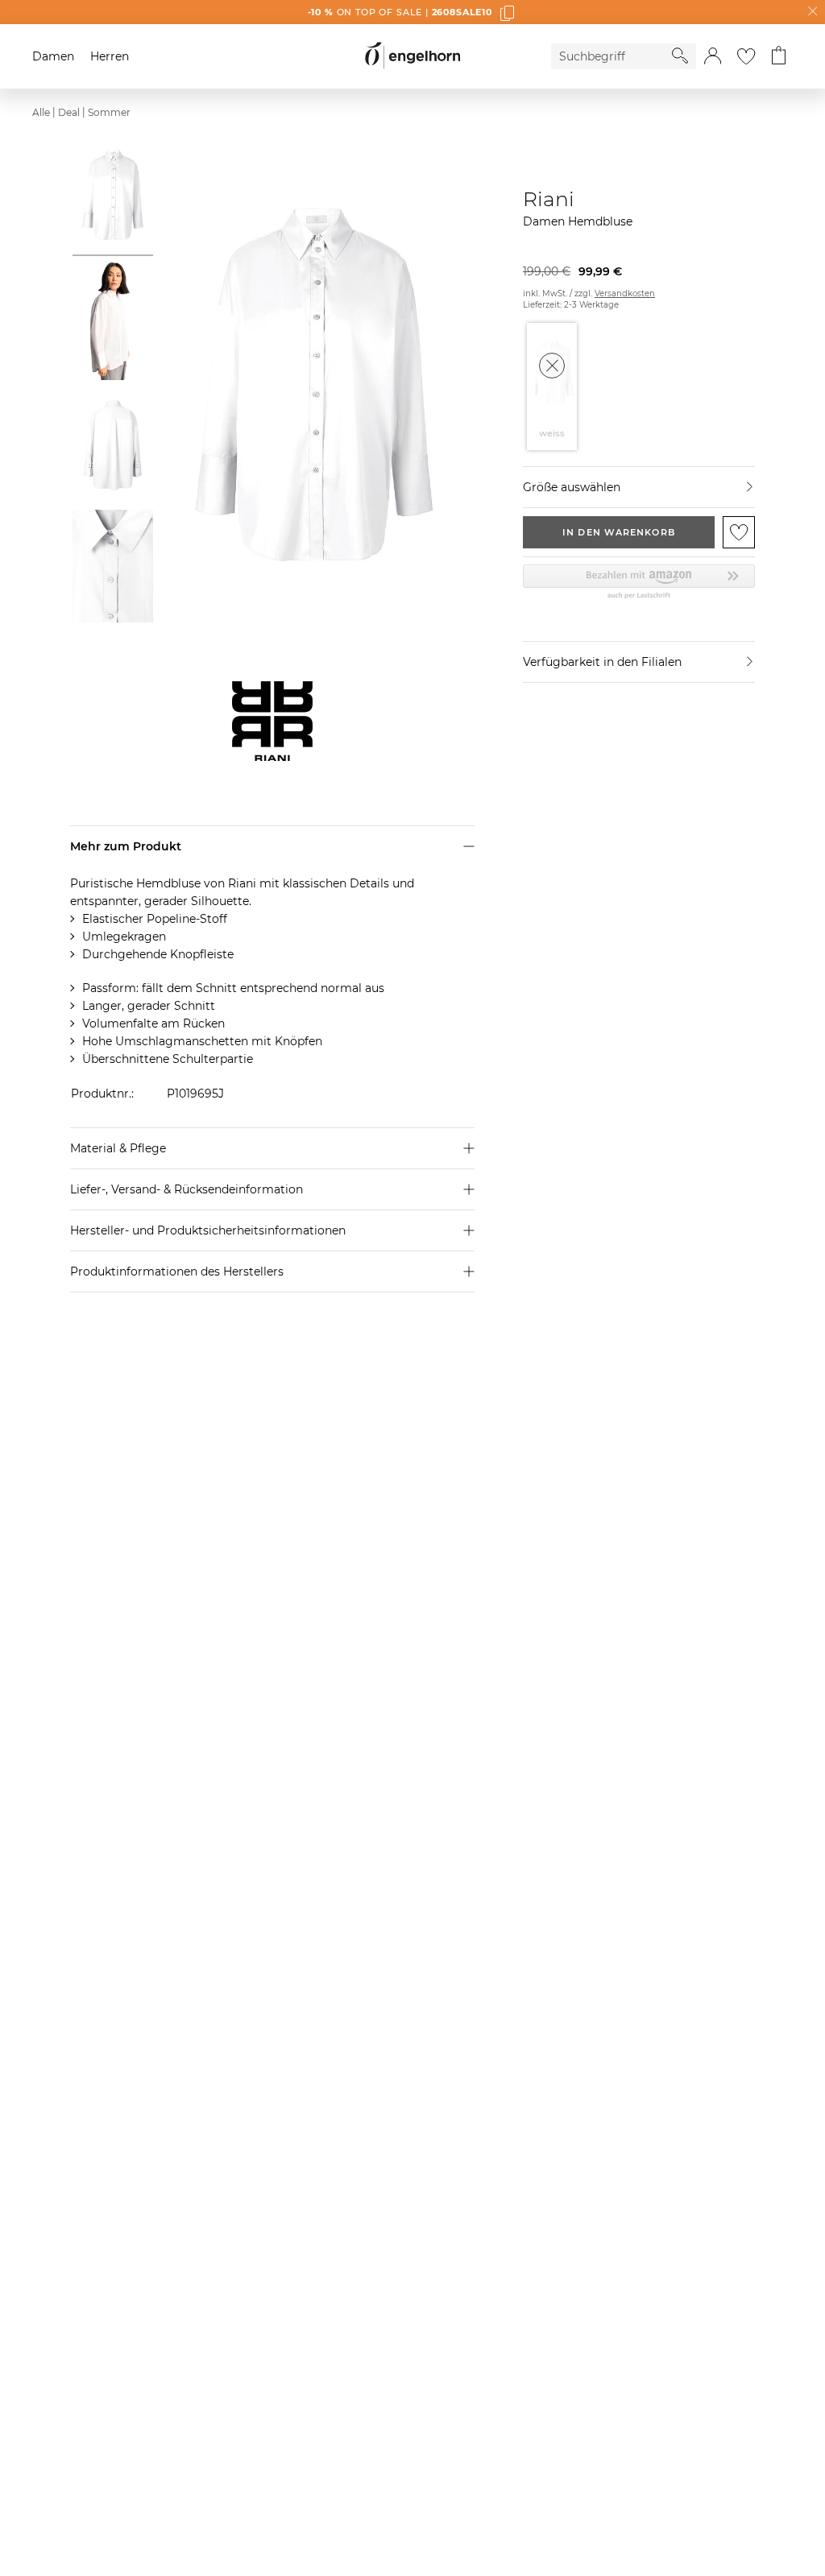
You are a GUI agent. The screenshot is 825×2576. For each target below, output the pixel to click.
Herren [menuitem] (110, 56)
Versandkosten (625, 294)
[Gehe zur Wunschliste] (746, 56)
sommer (109, 112)
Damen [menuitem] (53, 56)
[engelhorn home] (412, 56)
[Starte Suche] (680, 56)
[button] (713, 56)
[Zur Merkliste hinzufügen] (739, 532)
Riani (549, 199)
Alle (41, 112)
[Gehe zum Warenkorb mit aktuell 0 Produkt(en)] (779, 56)
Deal (69, 112)
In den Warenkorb (619, 532)
